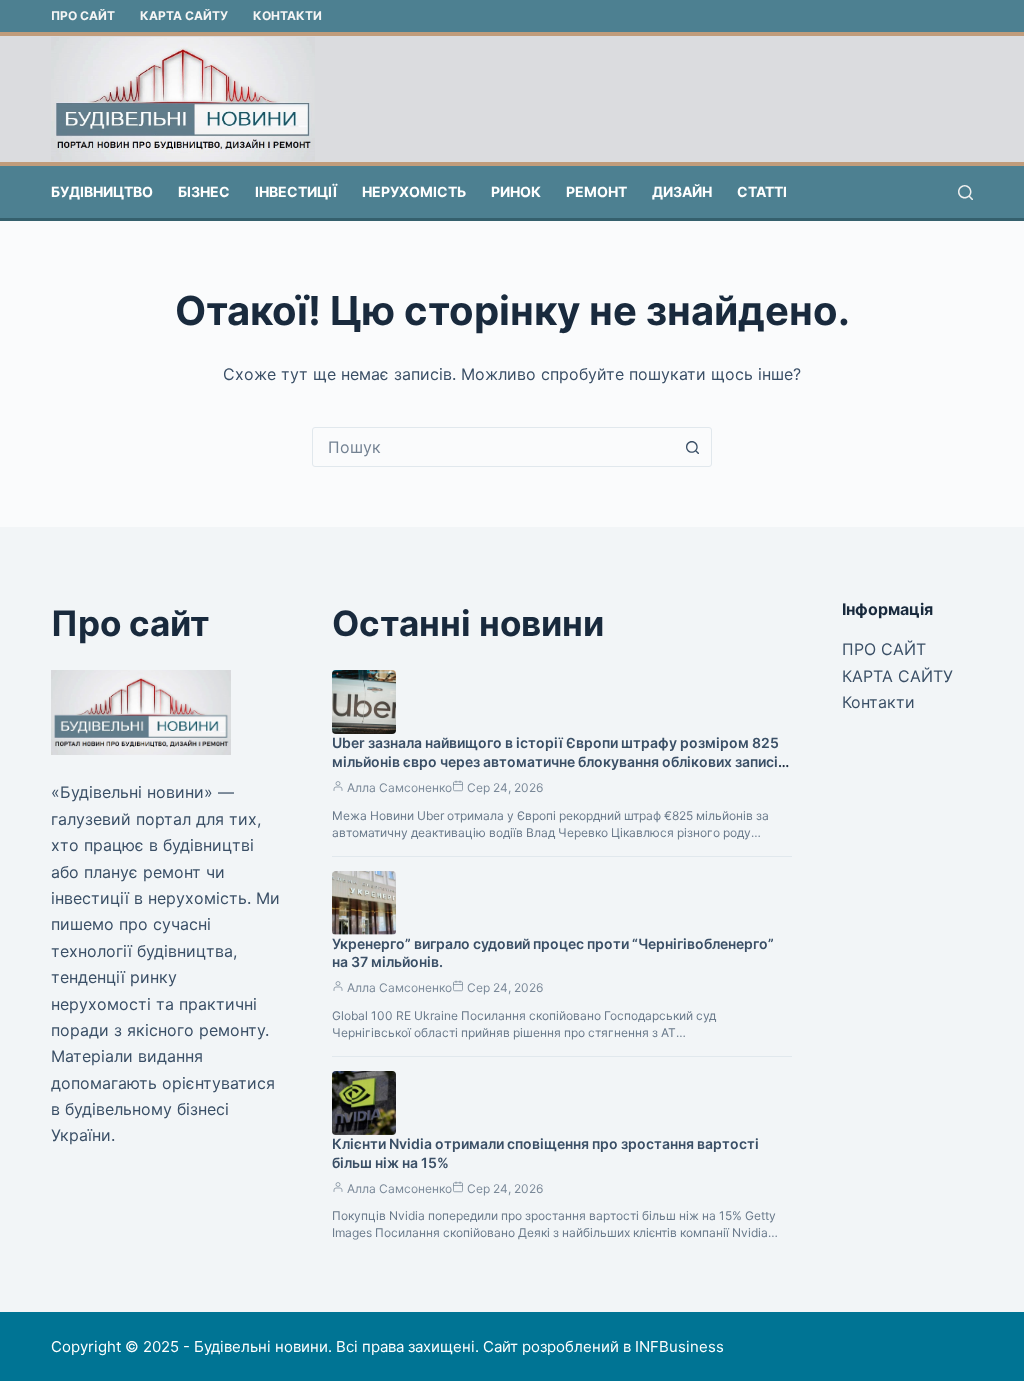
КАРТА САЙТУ (184, 15)
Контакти (287, 15)
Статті (762, 191)
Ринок (516, 191)
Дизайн (682, 191)
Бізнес (204, 191)
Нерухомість (414, 191)
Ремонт (596, 191)
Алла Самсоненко (399, 787)
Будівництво (102, 191)
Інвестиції (296, 191)
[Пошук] (965, 192)
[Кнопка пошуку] (692, 447)
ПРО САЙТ (83, 15)
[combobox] (493, 447)
